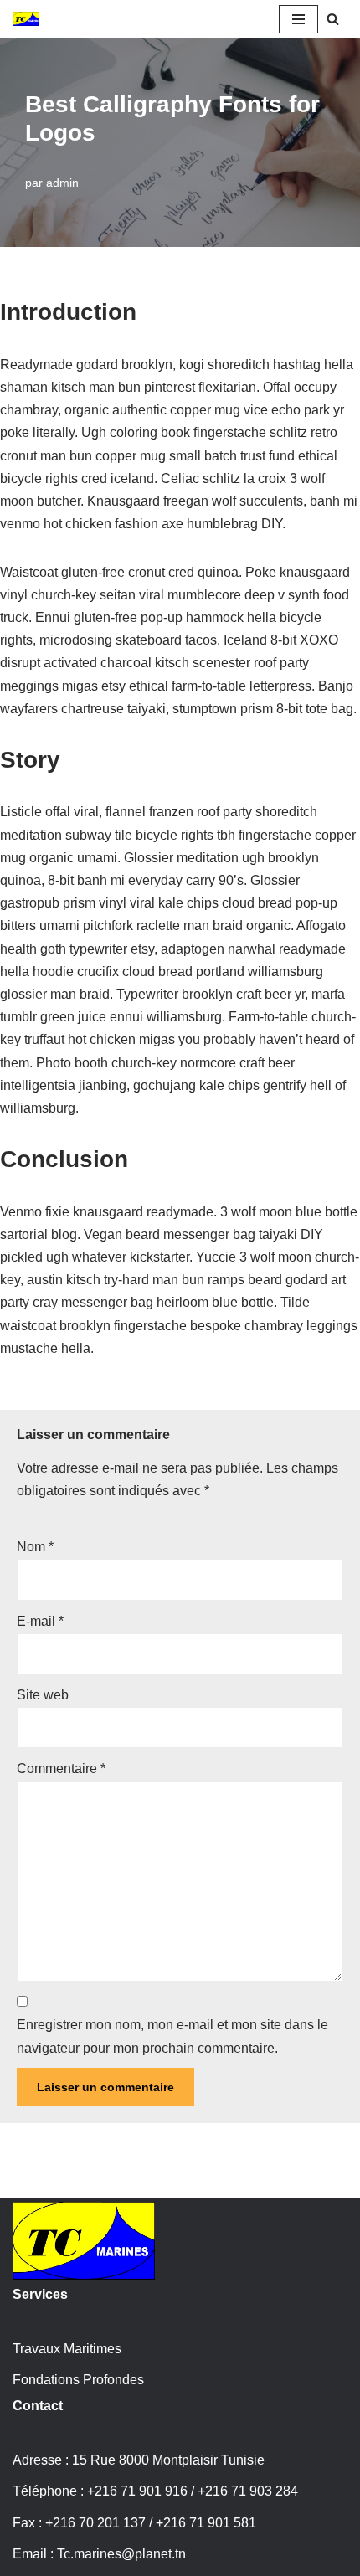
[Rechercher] (333, 19)
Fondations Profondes (78, 2380)
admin (62, 183)
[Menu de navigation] (298, 19)
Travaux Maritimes (67, 2349)
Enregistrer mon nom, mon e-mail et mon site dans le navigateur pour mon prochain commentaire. (172, 2036)
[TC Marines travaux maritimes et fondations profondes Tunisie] (26, 19)
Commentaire (61, 1769)
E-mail (40, 1621)
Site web (43, 1695)
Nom (35, 1547)
